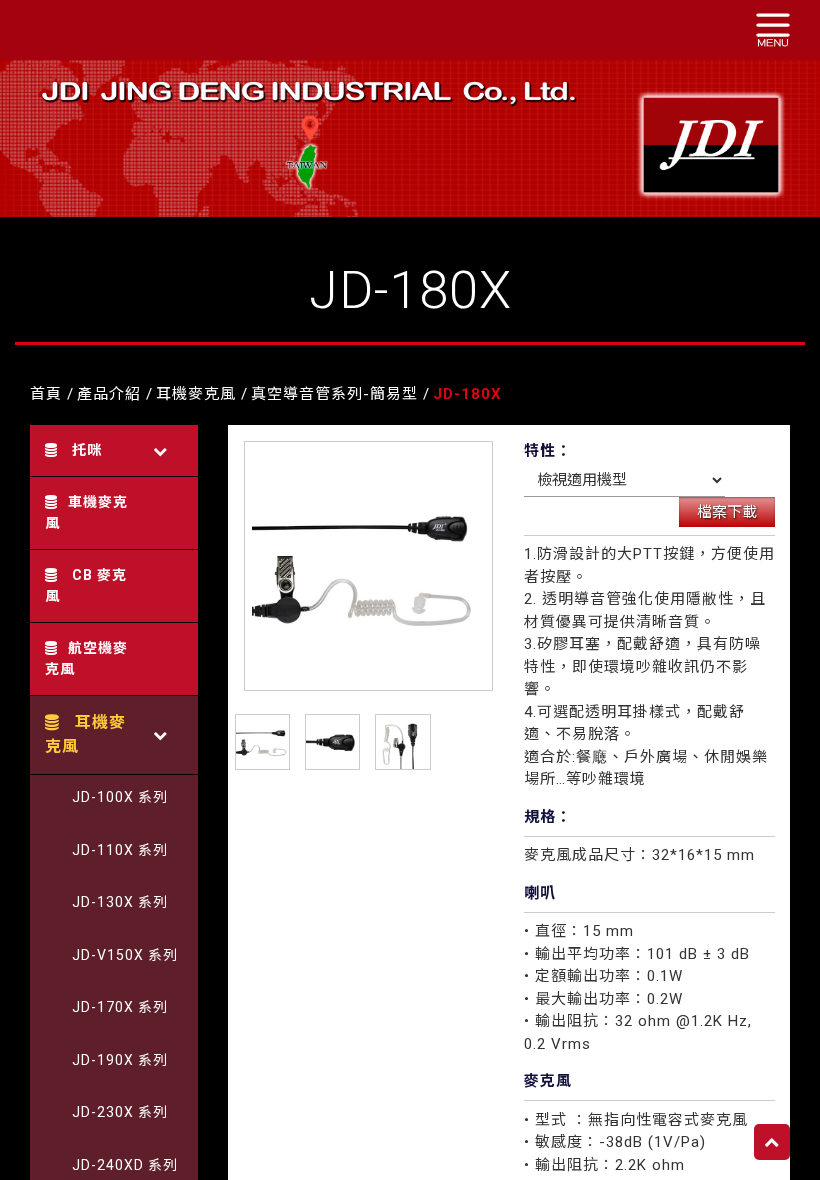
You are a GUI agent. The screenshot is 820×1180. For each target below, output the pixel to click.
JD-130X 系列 (120, 902)
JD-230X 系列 (120, 1112)
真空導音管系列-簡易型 (334, 394)
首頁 (46, 394)
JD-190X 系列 (120, 1060)
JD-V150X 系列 (125, 955)
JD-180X (467, 394)
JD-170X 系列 (120, 1007)
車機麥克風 (86, 512)
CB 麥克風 (86, 585)
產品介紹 (109, 394)
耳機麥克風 (196, 394)
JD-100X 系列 (120, 797)
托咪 (85, 450)
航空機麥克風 (86, 658)
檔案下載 (727, 512)
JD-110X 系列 (120, 850)
